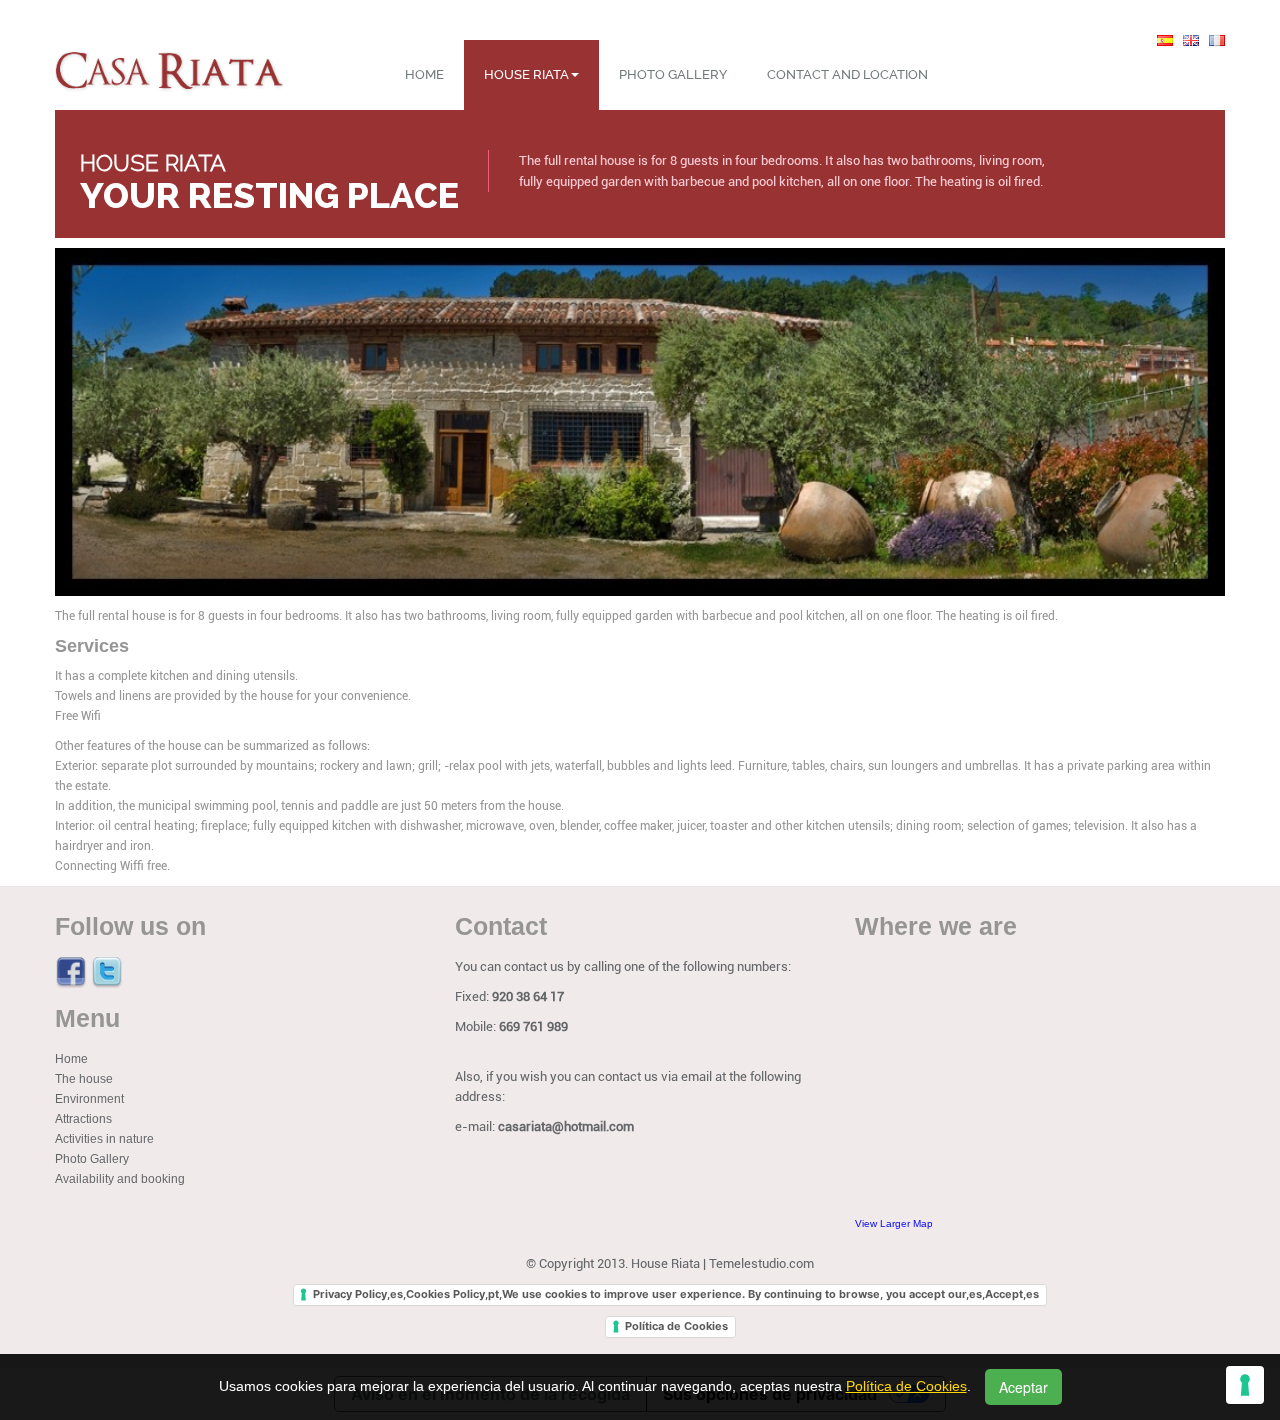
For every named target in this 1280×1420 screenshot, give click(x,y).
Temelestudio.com (761, 1263)
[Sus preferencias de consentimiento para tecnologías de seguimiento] (1245, 1385)
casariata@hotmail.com (566, 1126)
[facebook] (71, 972)
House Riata (526, 74)
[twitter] (107, 972)
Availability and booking (120, 1179)
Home (424, 74)
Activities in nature (104, 1139)
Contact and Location (847, 74)
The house (84, 1079)
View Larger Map (894, 1223)
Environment (89, 1099)
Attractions (83, 1119)
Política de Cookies (676, 1326)
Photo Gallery (673, 74)
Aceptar (1023, 1387)
